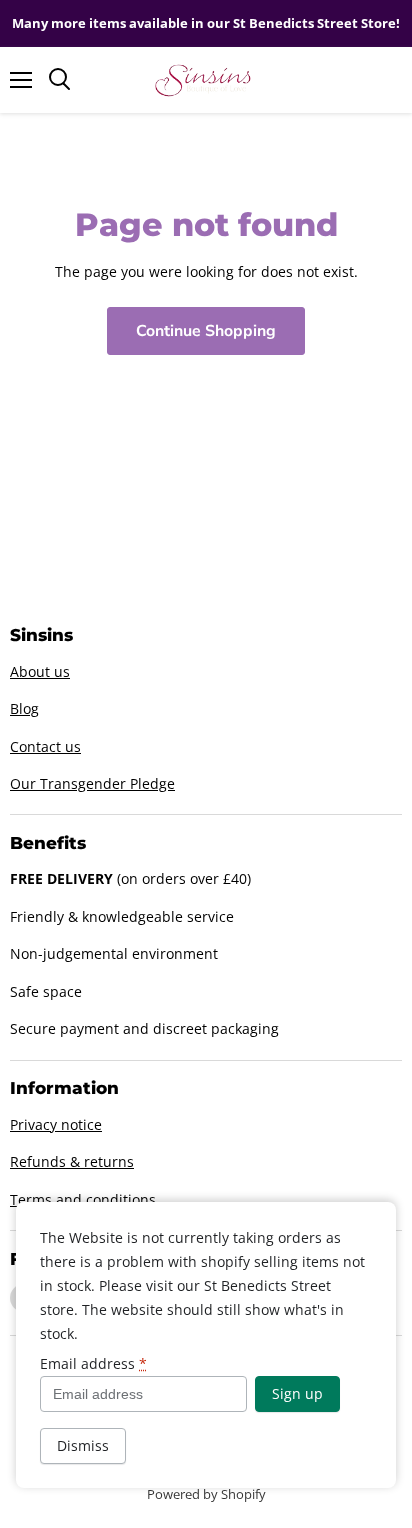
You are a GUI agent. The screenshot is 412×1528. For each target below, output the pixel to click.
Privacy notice (56, 1124)
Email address (93, 1364)
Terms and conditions (83, 1199)
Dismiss (83, 1445)
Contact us (45, 746)
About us (40, 671)
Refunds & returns (72, 1161)
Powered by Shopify (206, 1494)
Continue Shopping (206, 331)
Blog (24, 708)
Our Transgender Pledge (92, 783)
